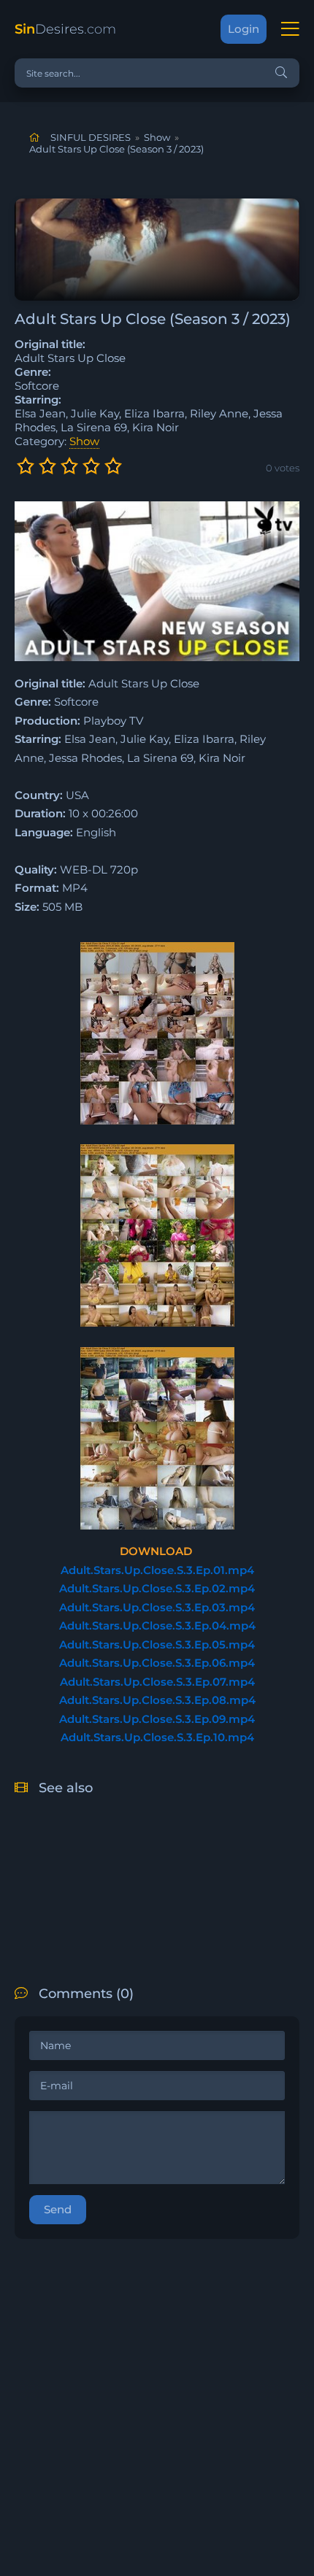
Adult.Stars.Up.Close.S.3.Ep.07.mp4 (157, 1682)
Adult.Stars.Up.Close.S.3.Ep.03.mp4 (157, 1607)
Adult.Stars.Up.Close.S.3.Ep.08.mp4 (157, 1700)
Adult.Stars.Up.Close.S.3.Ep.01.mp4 (157, 1570)
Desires (65, 29)
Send (58, 2209)
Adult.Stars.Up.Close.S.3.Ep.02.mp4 (157, 1588)
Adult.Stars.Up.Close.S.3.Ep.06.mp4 (157, 1663)
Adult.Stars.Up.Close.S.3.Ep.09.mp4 (157, 1719)
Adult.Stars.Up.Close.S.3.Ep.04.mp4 (157, 1626)
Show (84, 441)
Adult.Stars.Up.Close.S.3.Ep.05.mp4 (157, 1644)
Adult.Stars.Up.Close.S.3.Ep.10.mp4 (157, 1737)
